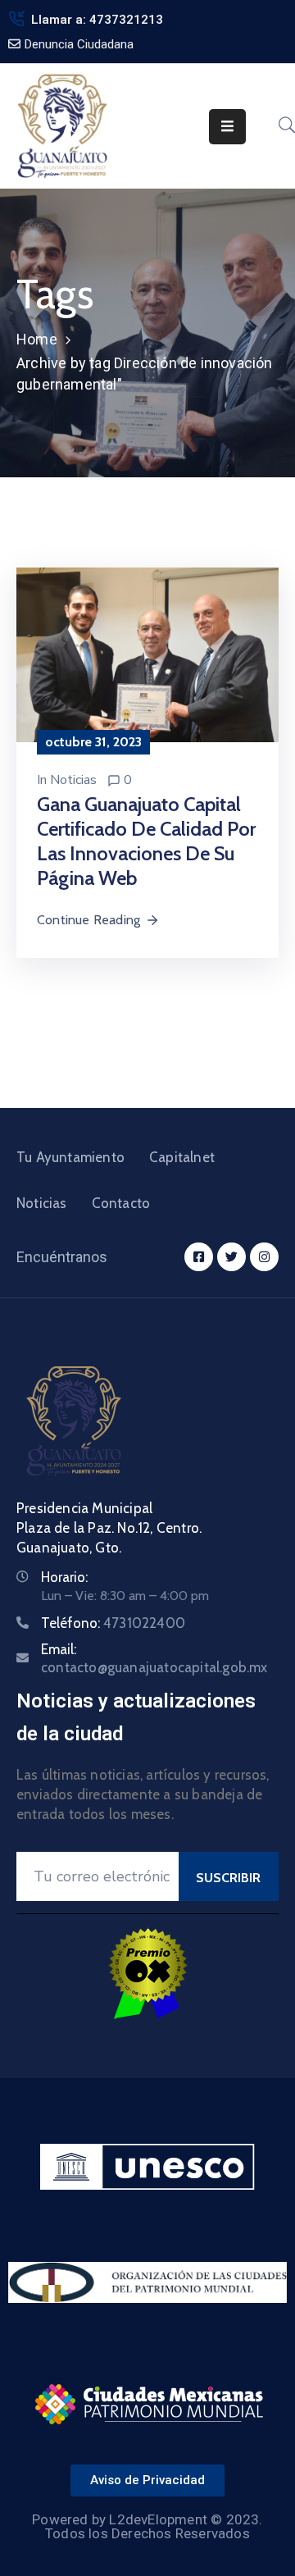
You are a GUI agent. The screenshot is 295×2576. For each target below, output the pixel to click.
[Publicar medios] (147, 654)
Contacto (121, 1203)
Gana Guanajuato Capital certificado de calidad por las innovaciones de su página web (146, 841)
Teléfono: (113, 1623)
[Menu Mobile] (227, 127)
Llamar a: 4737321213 (97, 20)
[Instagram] (264, 1257)
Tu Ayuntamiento (70, 1157)
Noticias (73, 780)
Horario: (64, 1577)
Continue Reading (88, 920)
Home (37, 339)
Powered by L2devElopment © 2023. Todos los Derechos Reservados (147, 2526)
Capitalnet (182, 1157)
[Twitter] (231, 1257)
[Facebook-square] (199, 1257)
